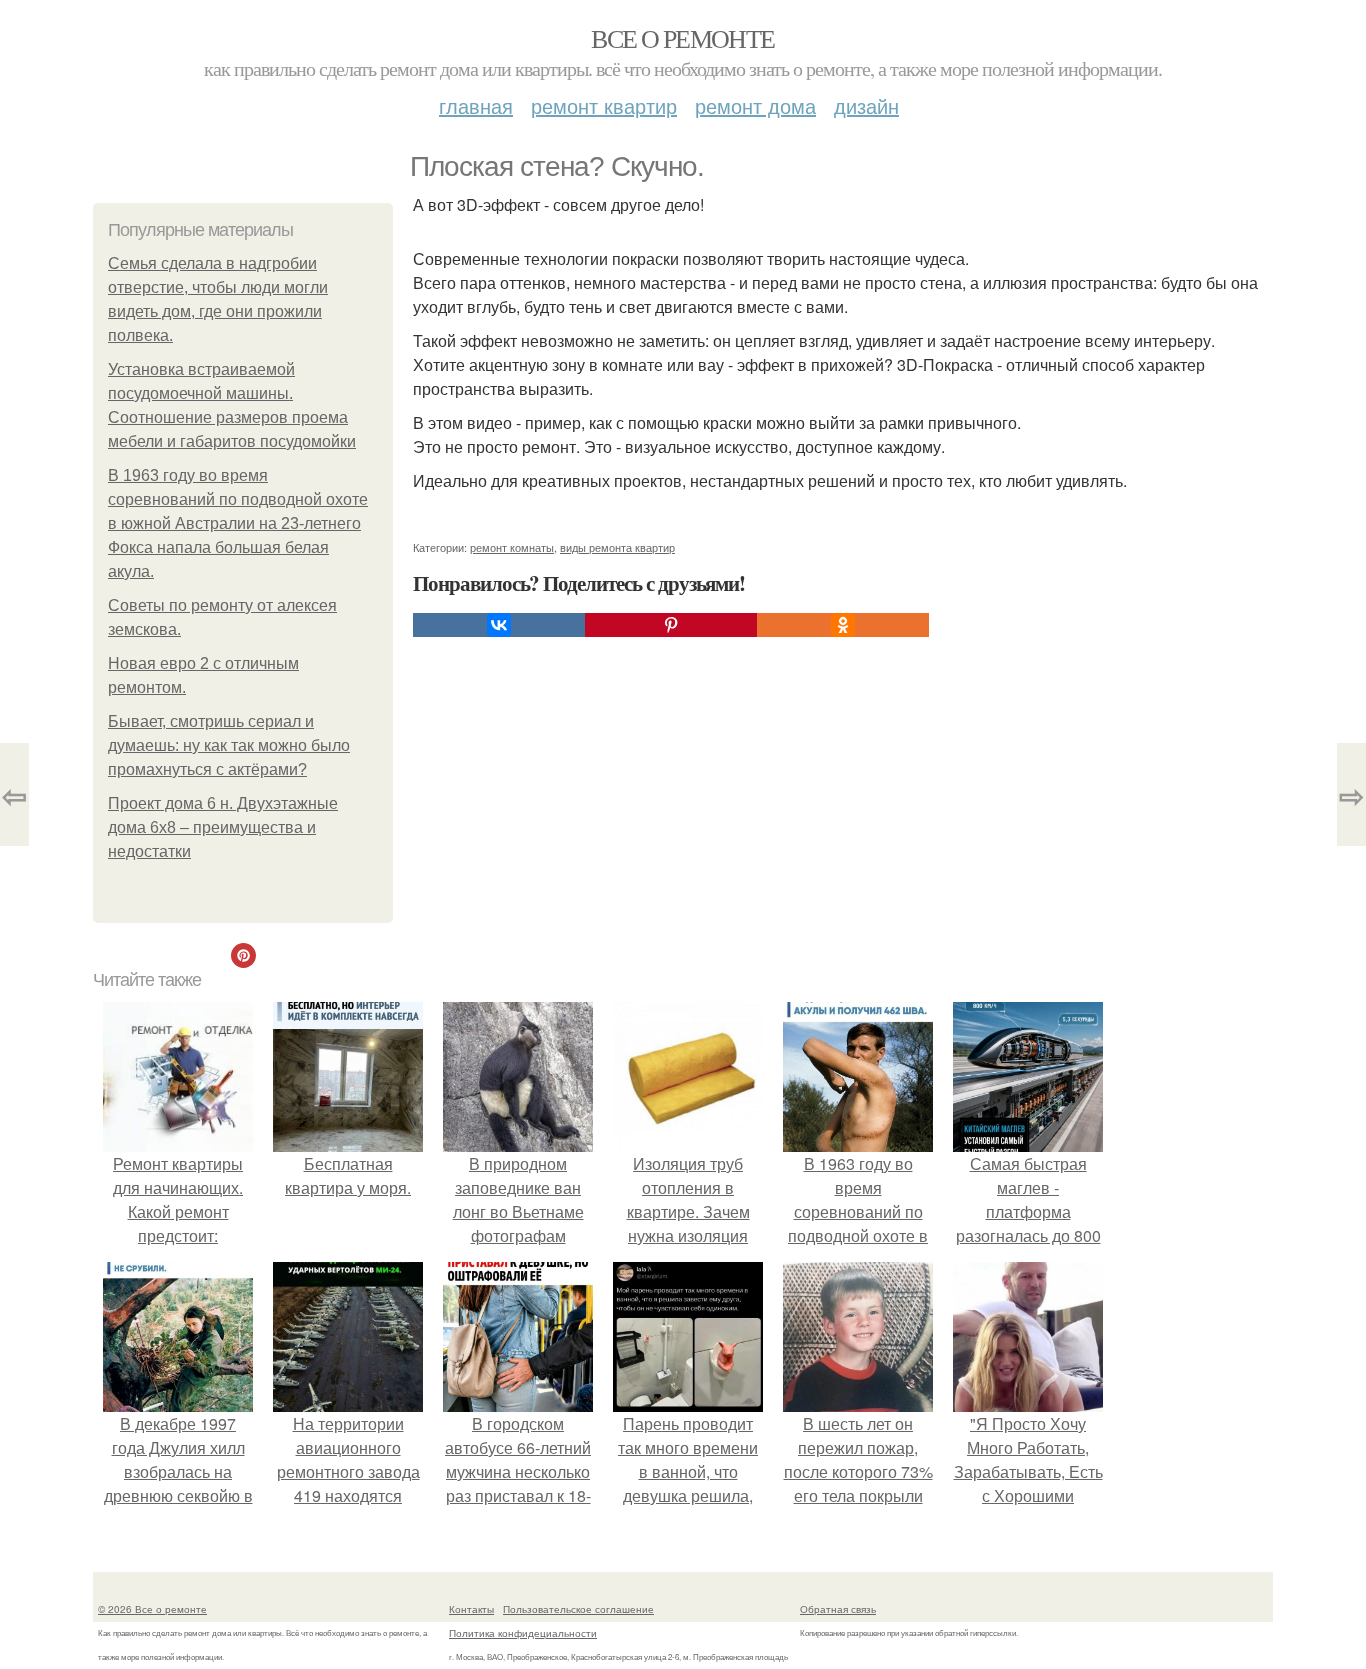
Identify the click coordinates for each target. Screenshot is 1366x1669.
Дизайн (866, 105)
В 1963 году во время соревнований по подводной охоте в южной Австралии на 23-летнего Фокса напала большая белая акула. (238, 523)
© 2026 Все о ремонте (152, 1609)
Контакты (471, 1609)
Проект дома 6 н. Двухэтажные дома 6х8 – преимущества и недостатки (223, 827)
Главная (476, 105)
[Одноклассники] (843, 625)
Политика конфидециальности (523, 1633)
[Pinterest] (671, 625)
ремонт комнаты (512, 547)
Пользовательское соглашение (578, 1609)
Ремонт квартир (604, 105)
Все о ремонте (682, 38)
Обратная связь (838, 1609)
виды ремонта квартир (617, 547)
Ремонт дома (755, 105)
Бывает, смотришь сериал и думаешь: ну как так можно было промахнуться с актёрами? (229, 745)
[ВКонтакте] (499, 625)
